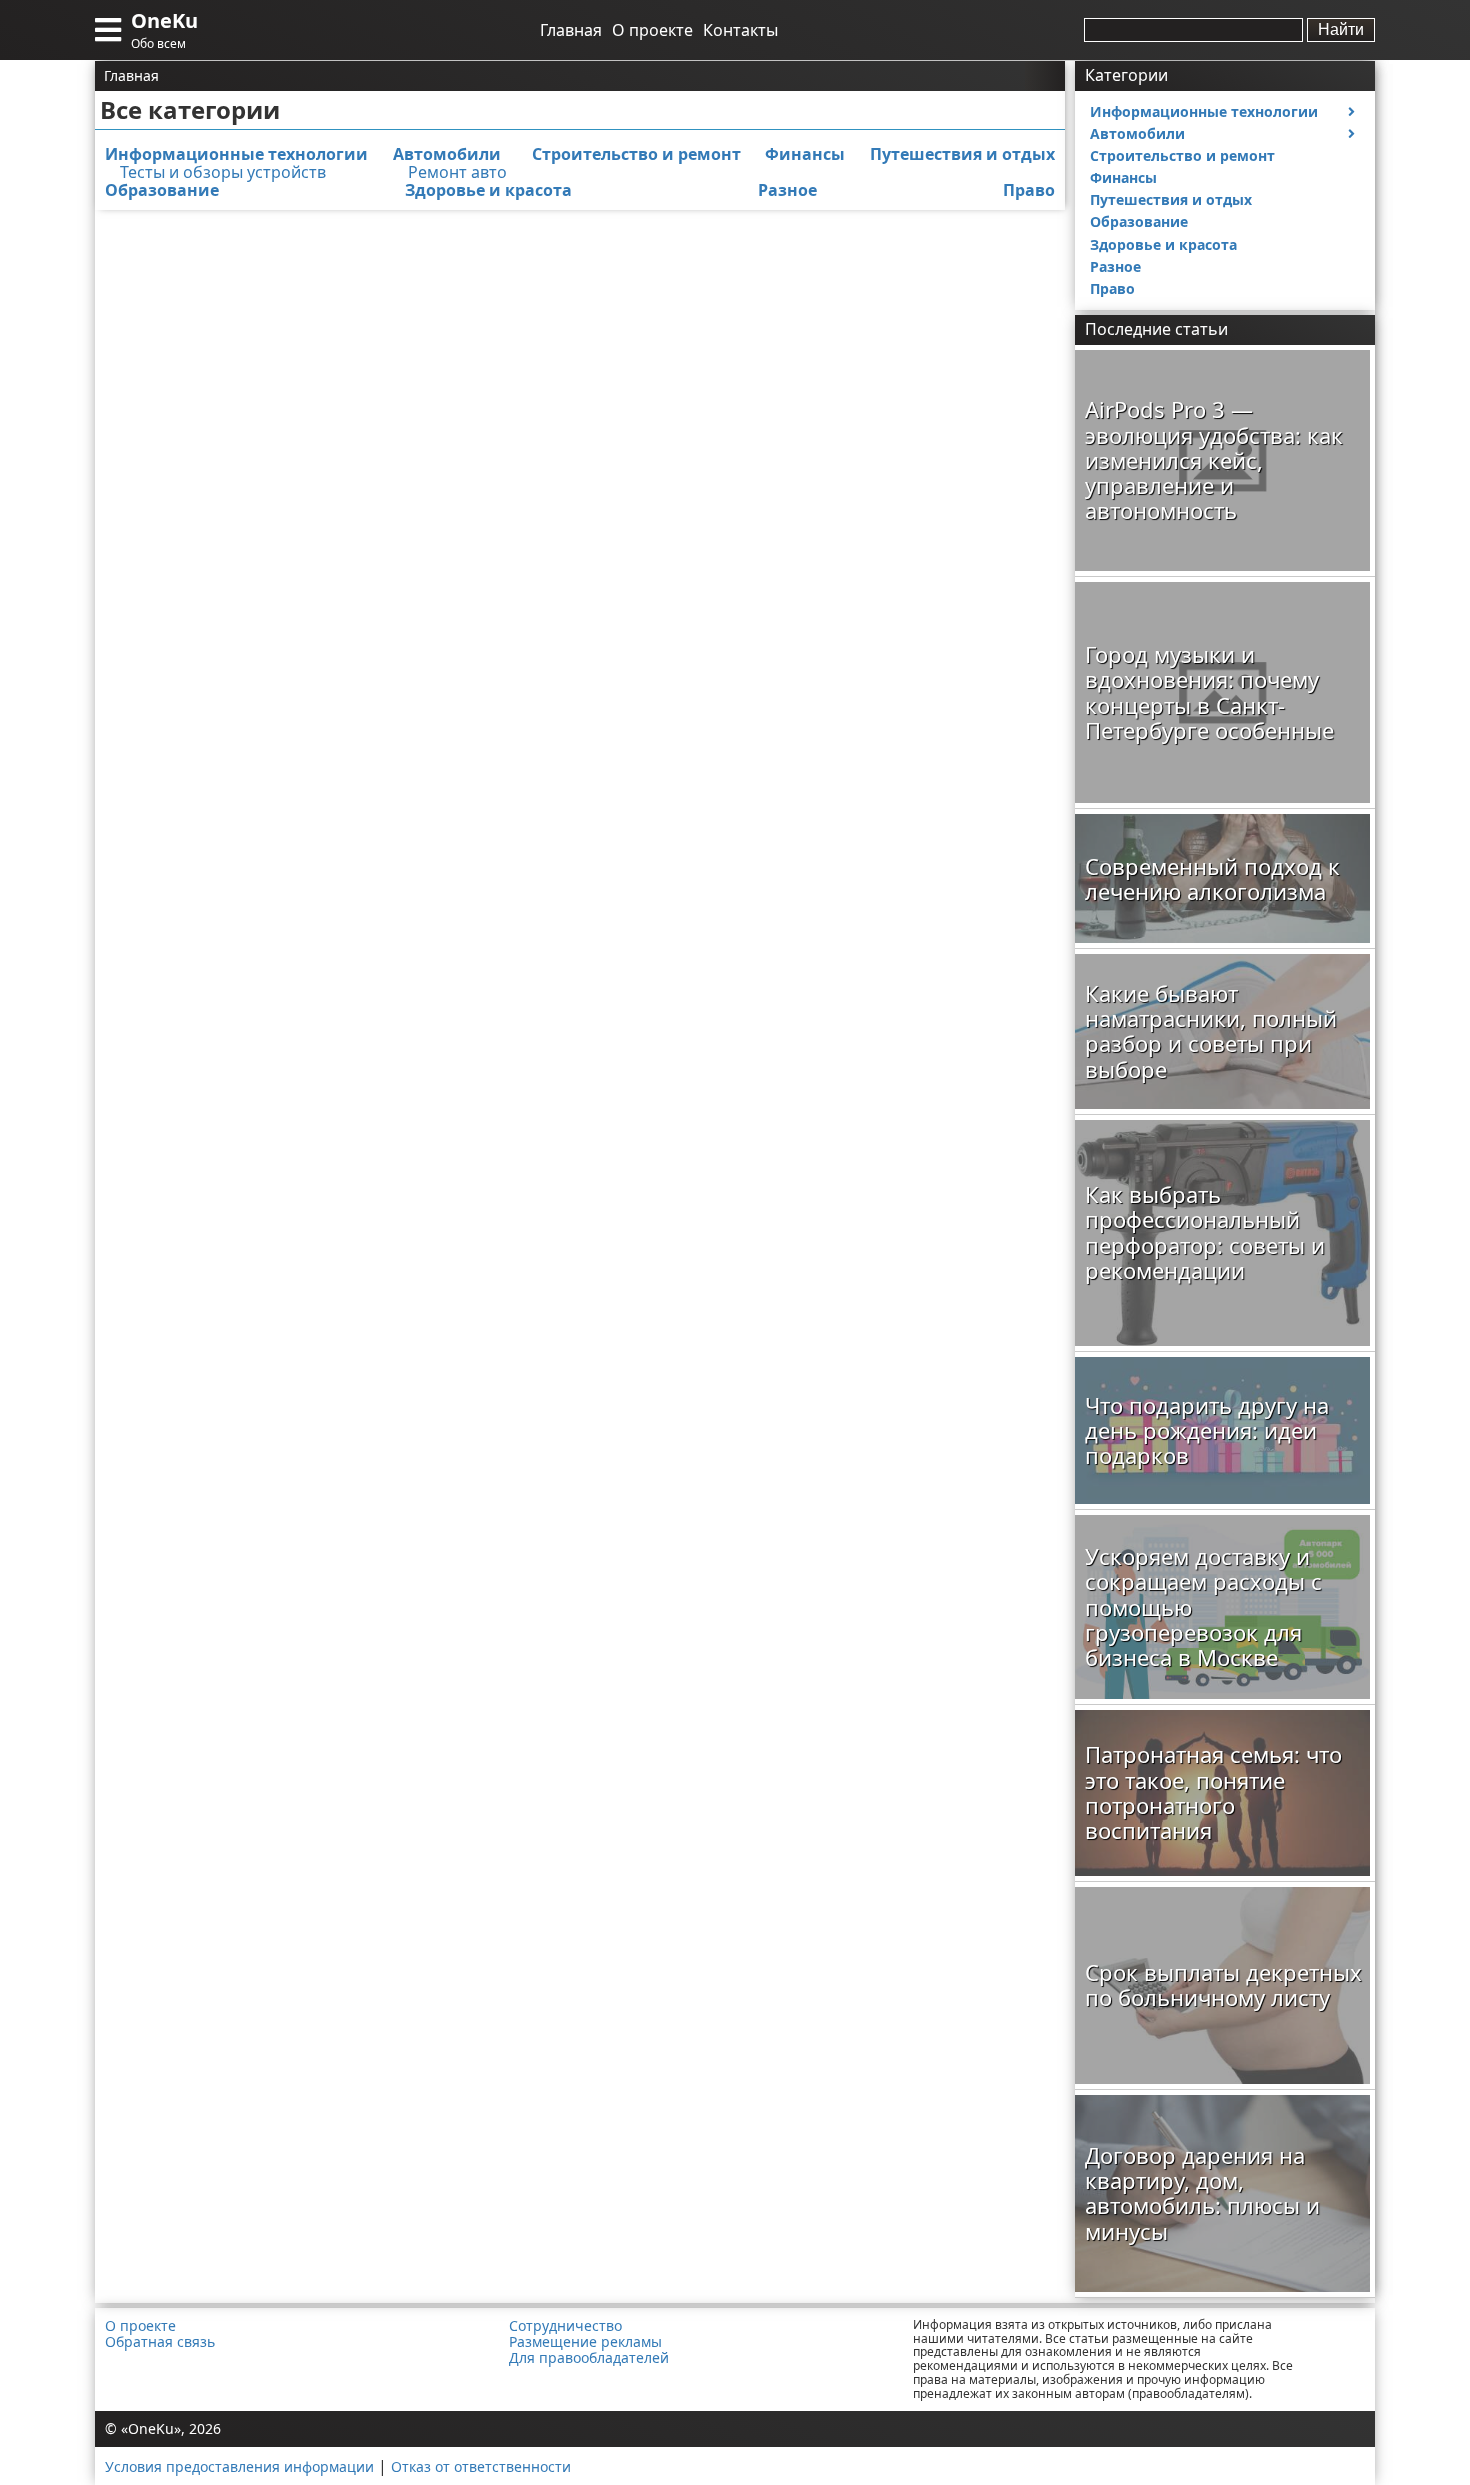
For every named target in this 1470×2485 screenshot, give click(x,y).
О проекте (652, 30)
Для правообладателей (589, 2358)
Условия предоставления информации (239, 2466)
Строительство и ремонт (636, 154)
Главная (571, 30)
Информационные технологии (236, 154)
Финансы (805, 154)
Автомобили (447, 154)
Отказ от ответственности (481, 2466)
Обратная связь (160, 2342)
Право (1029, 190)
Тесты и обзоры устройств (223, 172)
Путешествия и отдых (962, 154)
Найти (1341, 29)
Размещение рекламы (585, 2342)
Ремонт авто (457, 172)
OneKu (164, 20)
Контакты (740, 30)
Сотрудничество (565, 2326)
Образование (162, 190)
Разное (787, 190)
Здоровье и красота (488, 190)
